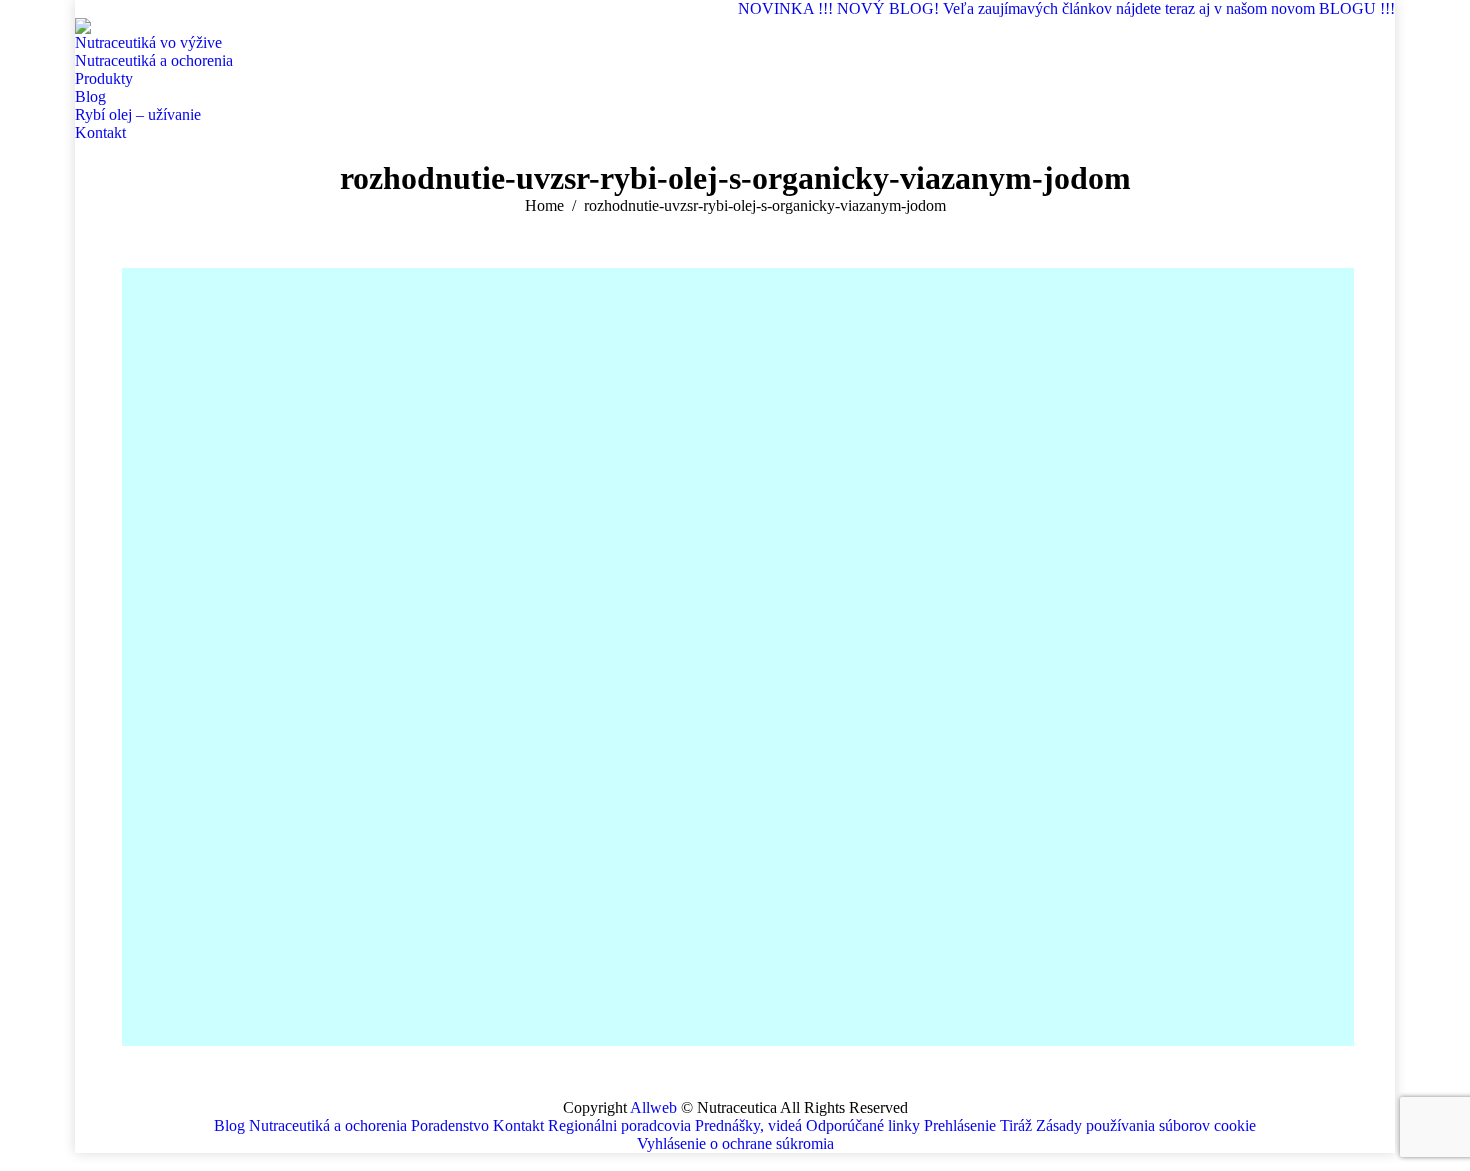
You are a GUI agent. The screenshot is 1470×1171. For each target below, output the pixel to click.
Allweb (653, 1107)
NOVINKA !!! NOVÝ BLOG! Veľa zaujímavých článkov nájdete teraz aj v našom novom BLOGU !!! (1066, 8)
